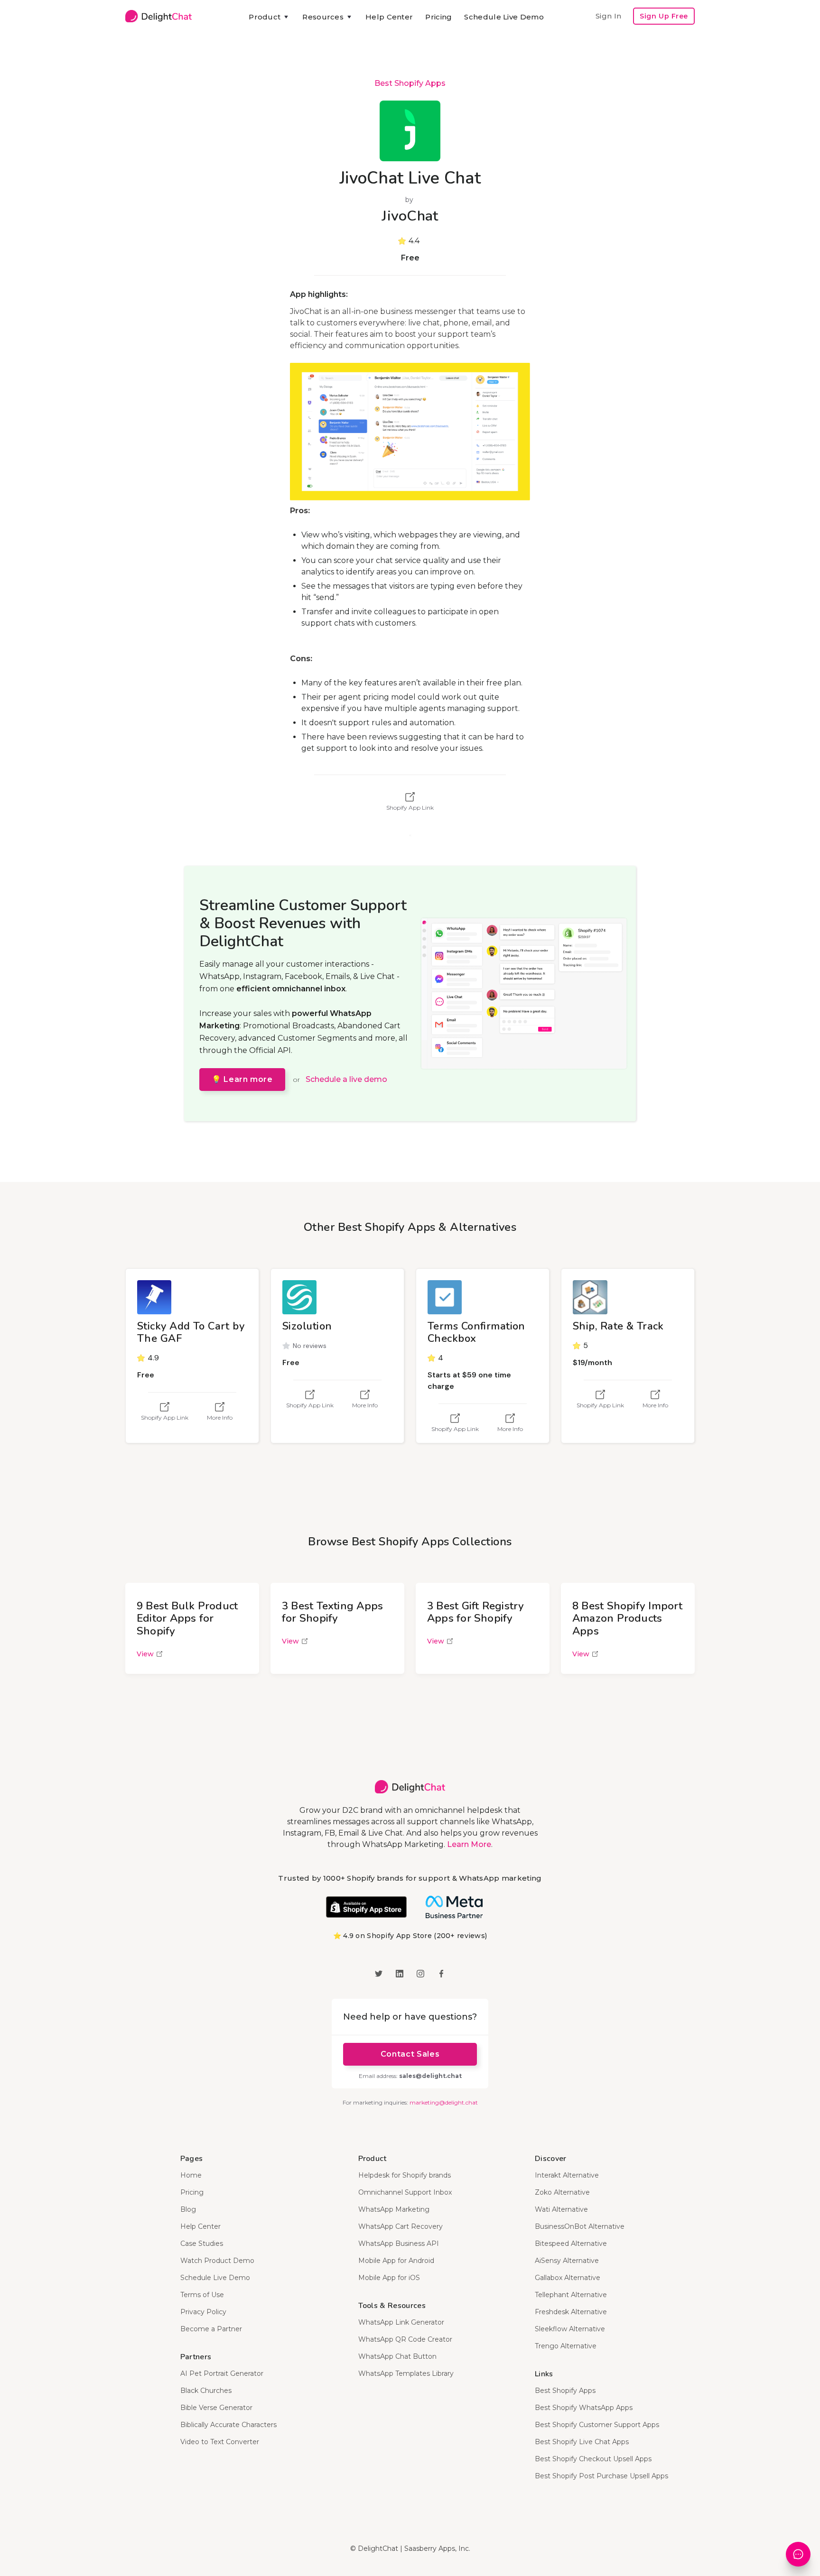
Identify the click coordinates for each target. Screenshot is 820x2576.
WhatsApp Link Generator (401, 2322)
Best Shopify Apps (410, 83)
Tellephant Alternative (571, 2295)
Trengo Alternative (566, 2346)
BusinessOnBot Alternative (580, 2226)
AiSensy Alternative (567, 2261)
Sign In (608, 16)
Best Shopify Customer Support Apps (597, 2425)
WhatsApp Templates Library (406, 2373)
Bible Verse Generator (216, 2408)
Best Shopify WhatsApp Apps (584, 2408)
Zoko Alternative (562, 2192)
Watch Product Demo (217, 2261)
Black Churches (206, 2391)
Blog (188, 2209)
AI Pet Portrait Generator (222, 2373)
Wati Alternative (561, 2209)
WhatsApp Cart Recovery (401, 2226)
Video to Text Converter (220, 2442)
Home (191, 2175)
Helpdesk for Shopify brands (405, 2175)
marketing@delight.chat (444, 2102)
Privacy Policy (203, 2312)
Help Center (389, 17)
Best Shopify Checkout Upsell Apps (593, 2459)
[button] (269, 17)
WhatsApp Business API (399, 2244)
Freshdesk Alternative (571, 2312)
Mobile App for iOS (389, 2278)
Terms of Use (202, 2295)
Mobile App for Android (396, 2261)
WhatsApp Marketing (394, 2209)
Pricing (438, 17)
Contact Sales (410, 2054)
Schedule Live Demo (504, 17)
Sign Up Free (664, 16)
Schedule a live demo (346, 1079)
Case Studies (202, 2244)
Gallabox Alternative (568, 2278)
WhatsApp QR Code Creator (405, 2339)
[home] (158, 16)
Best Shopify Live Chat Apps (582, 2442)
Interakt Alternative (567, 2175)
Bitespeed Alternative (571, 2244)
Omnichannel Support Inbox (405, 2192)
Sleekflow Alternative (570, 2329)
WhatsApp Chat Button (397, 2356)
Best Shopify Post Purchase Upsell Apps (601, 2476)
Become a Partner (211, 2329)
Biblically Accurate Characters (228, 2425)
